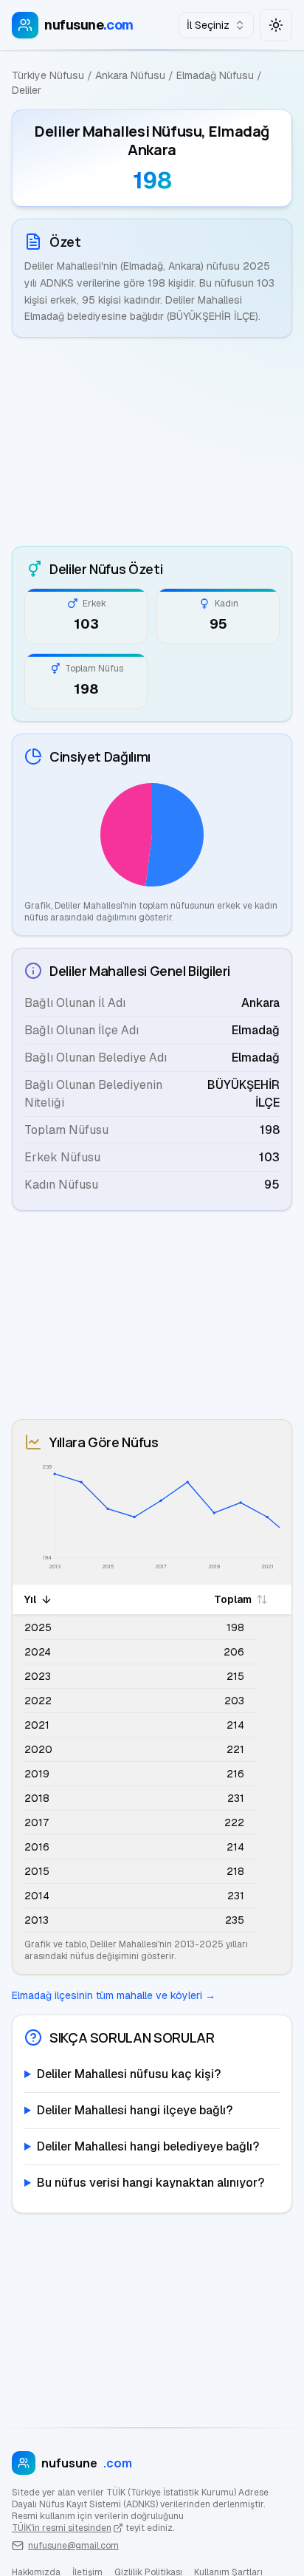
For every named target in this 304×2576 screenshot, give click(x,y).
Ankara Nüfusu (130, 75)
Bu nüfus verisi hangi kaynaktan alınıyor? (151, 2183)
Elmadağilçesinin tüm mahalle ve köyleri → (114, 1995)
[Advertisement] (152, 442)
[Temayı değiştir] (276, 25)
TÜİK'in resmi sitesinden (62, 2528)
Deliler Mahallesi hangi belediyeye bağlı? (148, 2146)
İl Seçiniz (208, 25)
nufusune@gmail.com (73, 2546)
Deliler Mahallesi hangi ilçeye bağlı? (135, 2110)
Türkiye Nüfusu (48, 75)
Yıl (30, 1599)
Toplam (233, 1599)
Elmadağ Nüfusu (215, 75)
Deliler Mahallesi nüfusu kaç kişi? (129, 2074)
